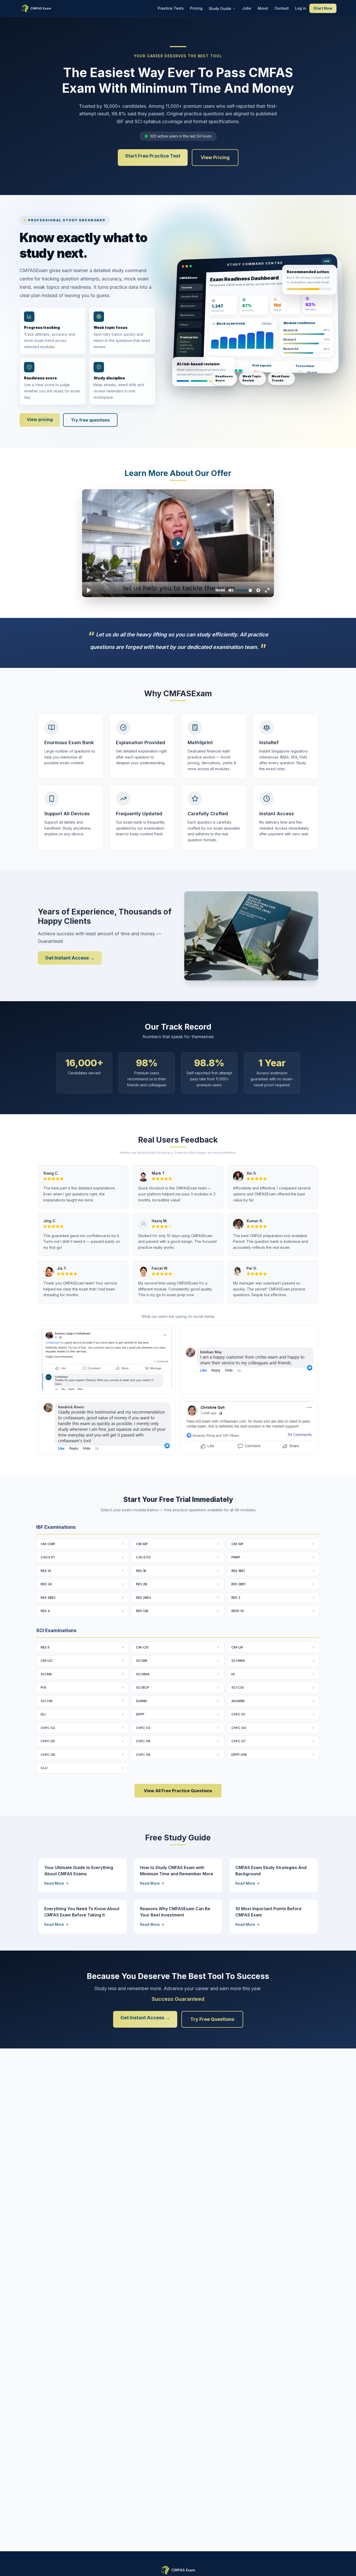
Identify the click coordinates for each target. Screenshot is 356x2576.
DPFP (140, 1714)
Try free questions (90, 420)
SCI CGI (238, 1687)
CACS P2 (143, 1557)
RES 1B (141, 1571)
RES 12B (142, 1611)
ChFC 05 (48, 1741)
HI (233, 1674)
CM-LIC (47, 1660)
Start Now (323, 8)
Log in (301, 8)
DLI (43, 1714)
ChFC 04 (239, 1728)
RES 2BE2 (48, 1597)
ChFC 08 (48, 1754)
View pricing (40, 419)
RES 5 (45, 1647)
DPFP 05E (239, 1754)
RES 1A (46, 1571)
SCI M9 (46, 1674)
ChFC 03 (143, 1728)
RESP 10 (238, 1611)
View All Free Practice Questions (178, 1791)
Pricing (196, 8)
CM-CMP (48, 1544)
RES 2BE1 (238, 1584)
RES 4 (45, 1611)
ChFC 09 (143, 1754)
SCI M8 (142, 1660)
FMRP (236, 1557)
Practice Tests (171, 8)
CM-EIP (142, 1544)
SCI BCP (143, 1687)
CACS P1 (48, 1557)
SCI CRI (47, 1701)
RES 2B (142, 1584)
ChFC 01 (238, 1714)
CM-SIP (237, 1544)
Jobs (247, 8)
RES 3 (236, 1597)
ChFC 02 (48, 1728)
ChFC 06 (143, 1741)
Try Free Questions (212, 2019)
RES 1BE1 (238, 1571)
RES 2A (46, 1584)
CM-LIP (237, 1647)
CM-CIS (142, 1647)
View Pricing (215, 157)
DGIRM (141, 1701)
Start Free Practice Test (153, 156)
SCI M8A (238, 1660)
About (263, 8)
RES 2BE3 (143, 1597)
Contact (282, 8)
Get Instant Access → (70, 958)
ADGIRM (238, 1701)
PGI (43, 1687)
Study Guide (220, 8)
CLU (44, 1768)
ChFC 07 (239, 1741)
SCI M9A (143, 1674)
